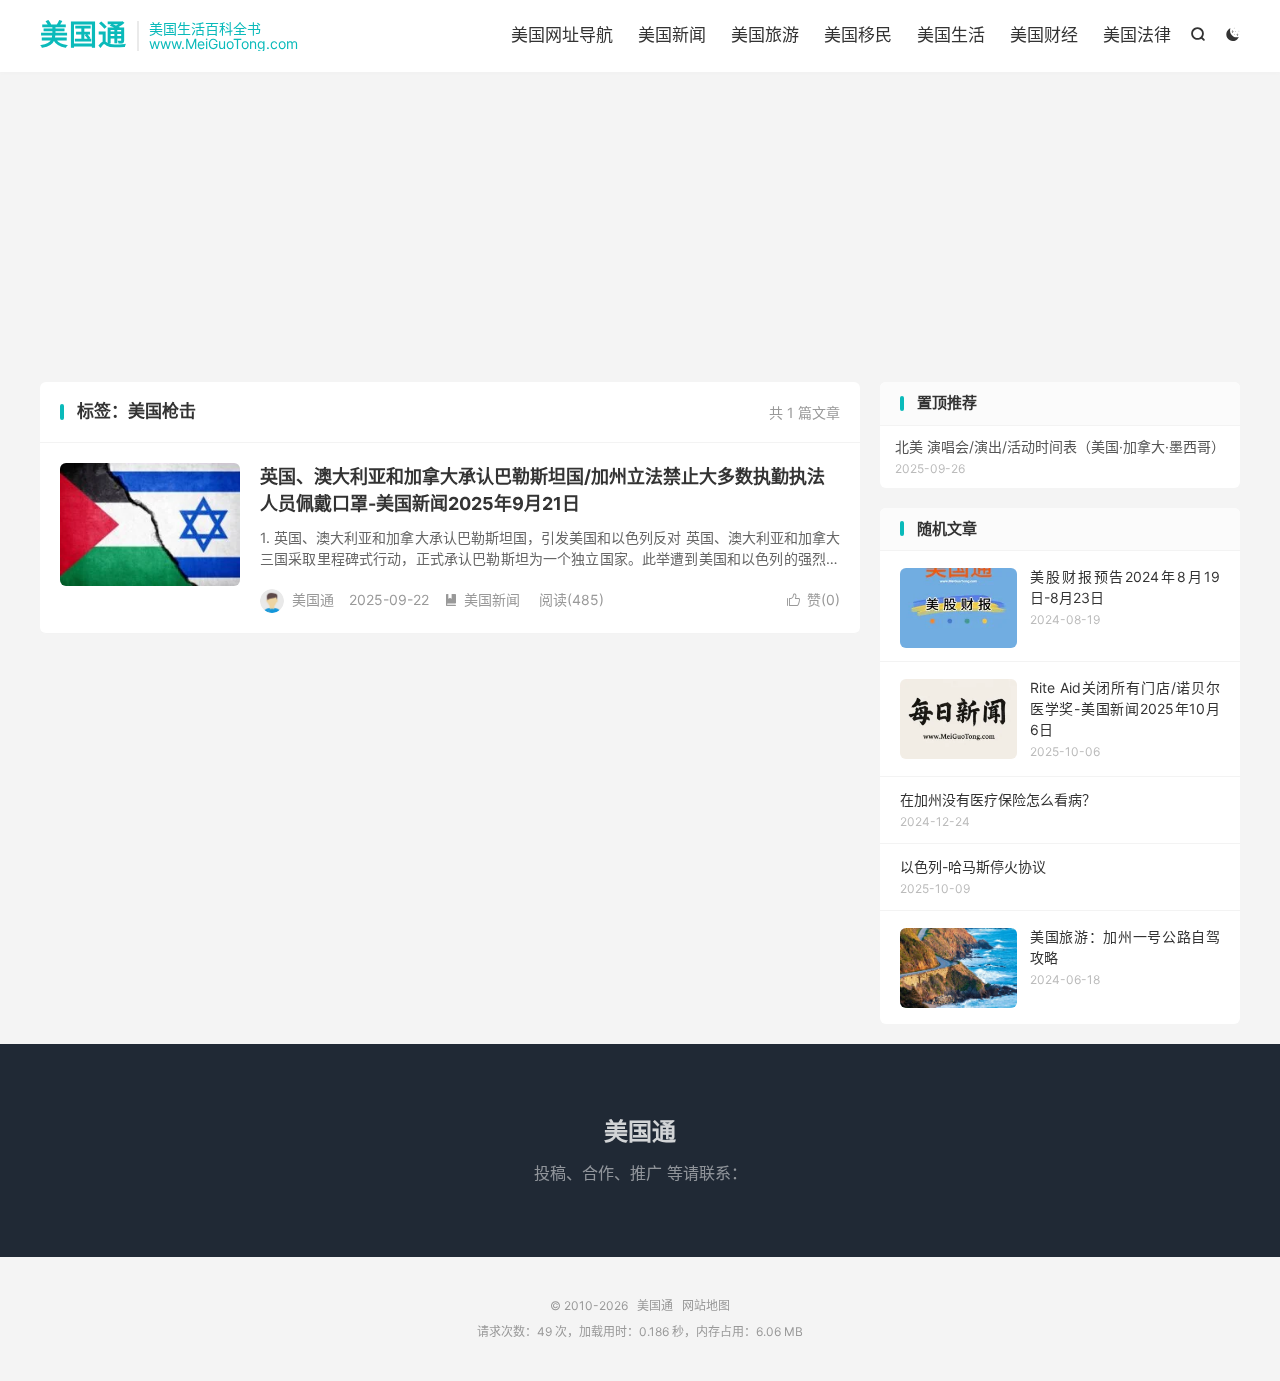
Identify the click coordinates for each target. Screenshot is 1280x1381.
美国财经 (1044, 35)
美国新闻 (672, 35)
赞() (813, 599)
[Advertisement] (640, 232)
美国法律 (1137, 35)
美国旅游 (765, 35)
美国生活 (951, 35)
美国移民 (858, 35)
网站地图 (706, 1305)
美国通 (83, 36)
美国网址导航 (562, 35)
